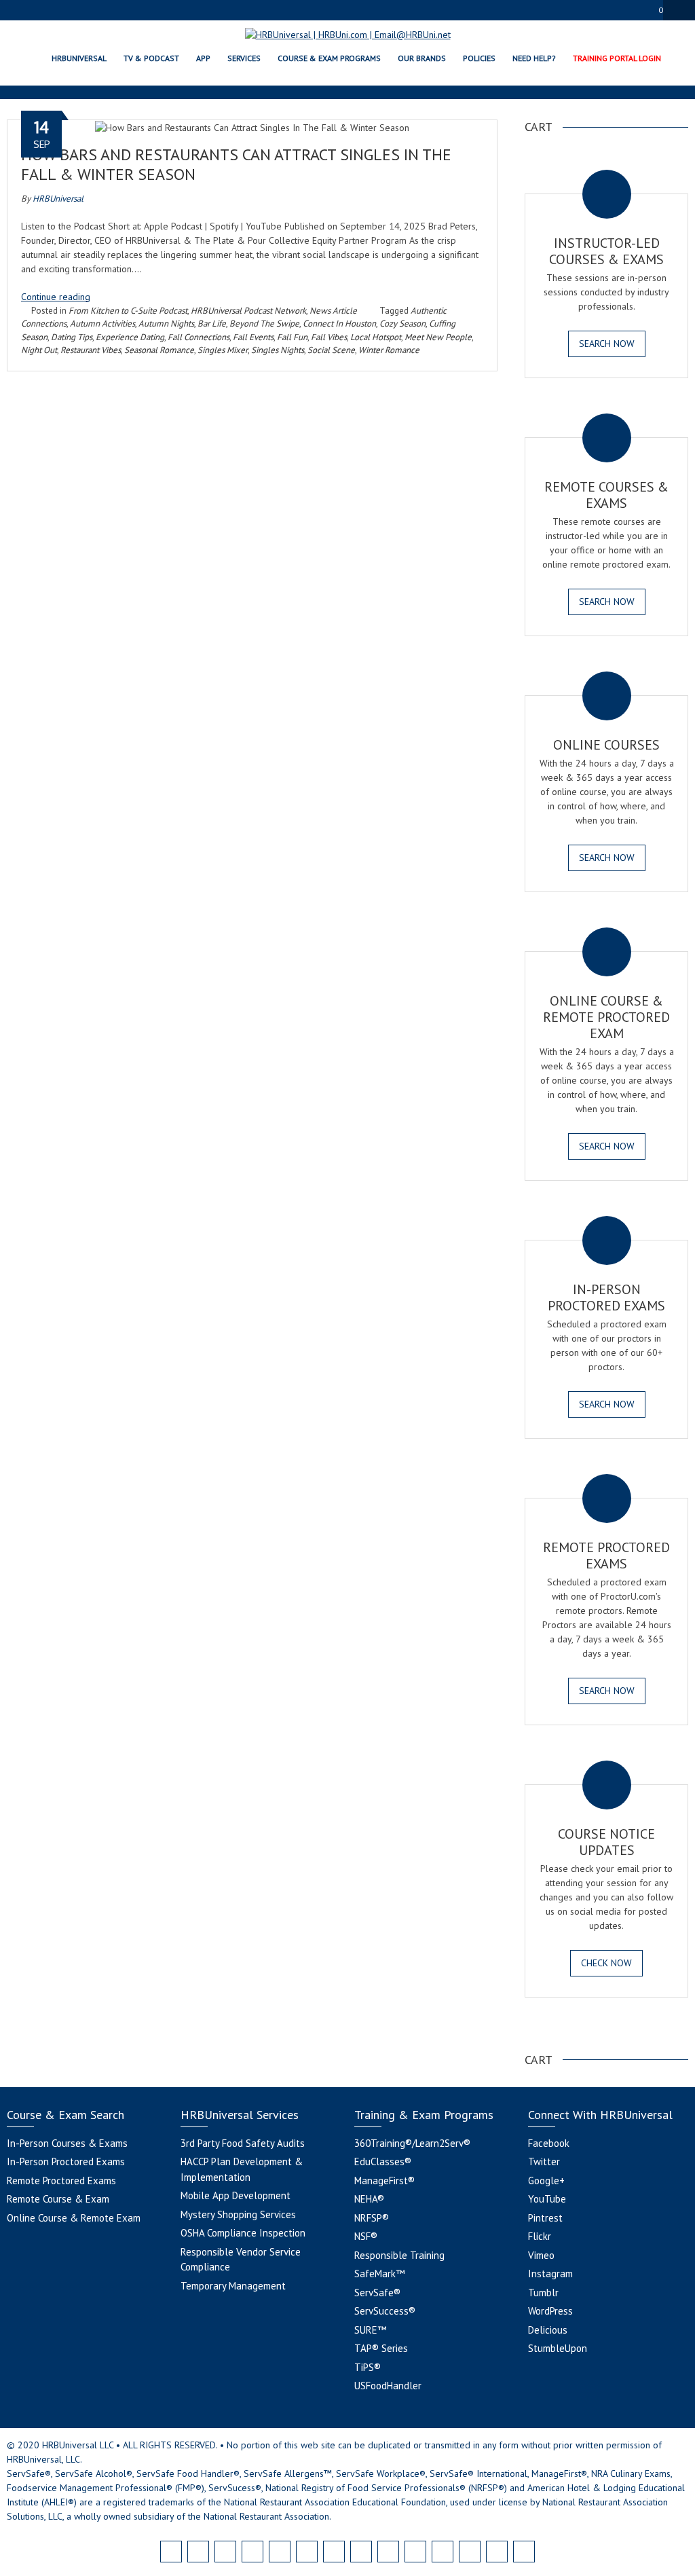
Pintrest (545, 2218)
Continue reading (56, 297)
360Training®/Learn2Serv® (412, 2143)
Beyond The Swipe (264, 324)
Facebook (549, 2143)
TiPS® (368, 2367)
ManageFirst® (384, 2181)
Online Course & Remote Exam (74, 2218)
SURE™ (370, 2330)
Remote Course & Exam (58, 2199)
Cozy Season (402, 324)
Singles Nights (278, 350)
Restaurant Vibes (91, 350)
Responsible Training (399, 2255)
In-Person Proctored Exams (66, 2161)
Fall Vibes (329, 337)
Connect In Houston (339, 324)
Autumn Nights (166, 324)
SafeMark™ (379, 2274)
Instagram (550, 2274)
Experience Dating (130, 337)
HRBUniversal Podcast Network (248, 311)
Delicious (548, 2330)
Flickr (540, 2236)
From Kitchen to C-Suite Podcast (128, 311)
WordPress (550, 2311)
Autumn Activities (102, 324)
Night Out (39, 350)
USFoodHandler (388, 2386)
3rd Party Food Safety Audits (243, 2143)
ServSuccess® (385, 2311)
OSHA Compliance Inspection (243, 2233)
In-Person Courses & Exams (67, 2143)
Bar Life (212, 324)
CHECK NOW (606, 1963)
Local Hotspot (376, 337)
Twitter (544, 2161)
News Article (333, 311)
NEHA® (369, 2199)
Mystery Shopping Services (238, 2214)
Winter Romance (389, 350)
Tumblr (543, 2293)
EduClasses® (383, 2161)
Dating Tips (72, 337)
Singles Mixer (223, 350)
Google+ (546, 2181)
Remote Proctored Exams (61, 2181)
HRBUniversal (58, 199)
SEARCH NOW (607, 344)
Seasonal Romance (159, 350)
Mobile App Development (236, 2195)
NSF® (366, 2236)
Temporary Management (233, 2286)
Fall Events (253, 337)
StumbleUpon (558, 2348)
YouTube (547, 2199)
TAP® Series (381, 2348)
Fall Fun (292, 337)
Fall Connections (199, 337)
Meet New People (438, 337)
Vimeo (541, 2255)
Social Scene (331, 350)
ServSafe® (377, 2293)
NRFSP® (372, 2218)
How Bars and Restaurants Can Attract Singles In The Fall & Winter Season (236, 164)
